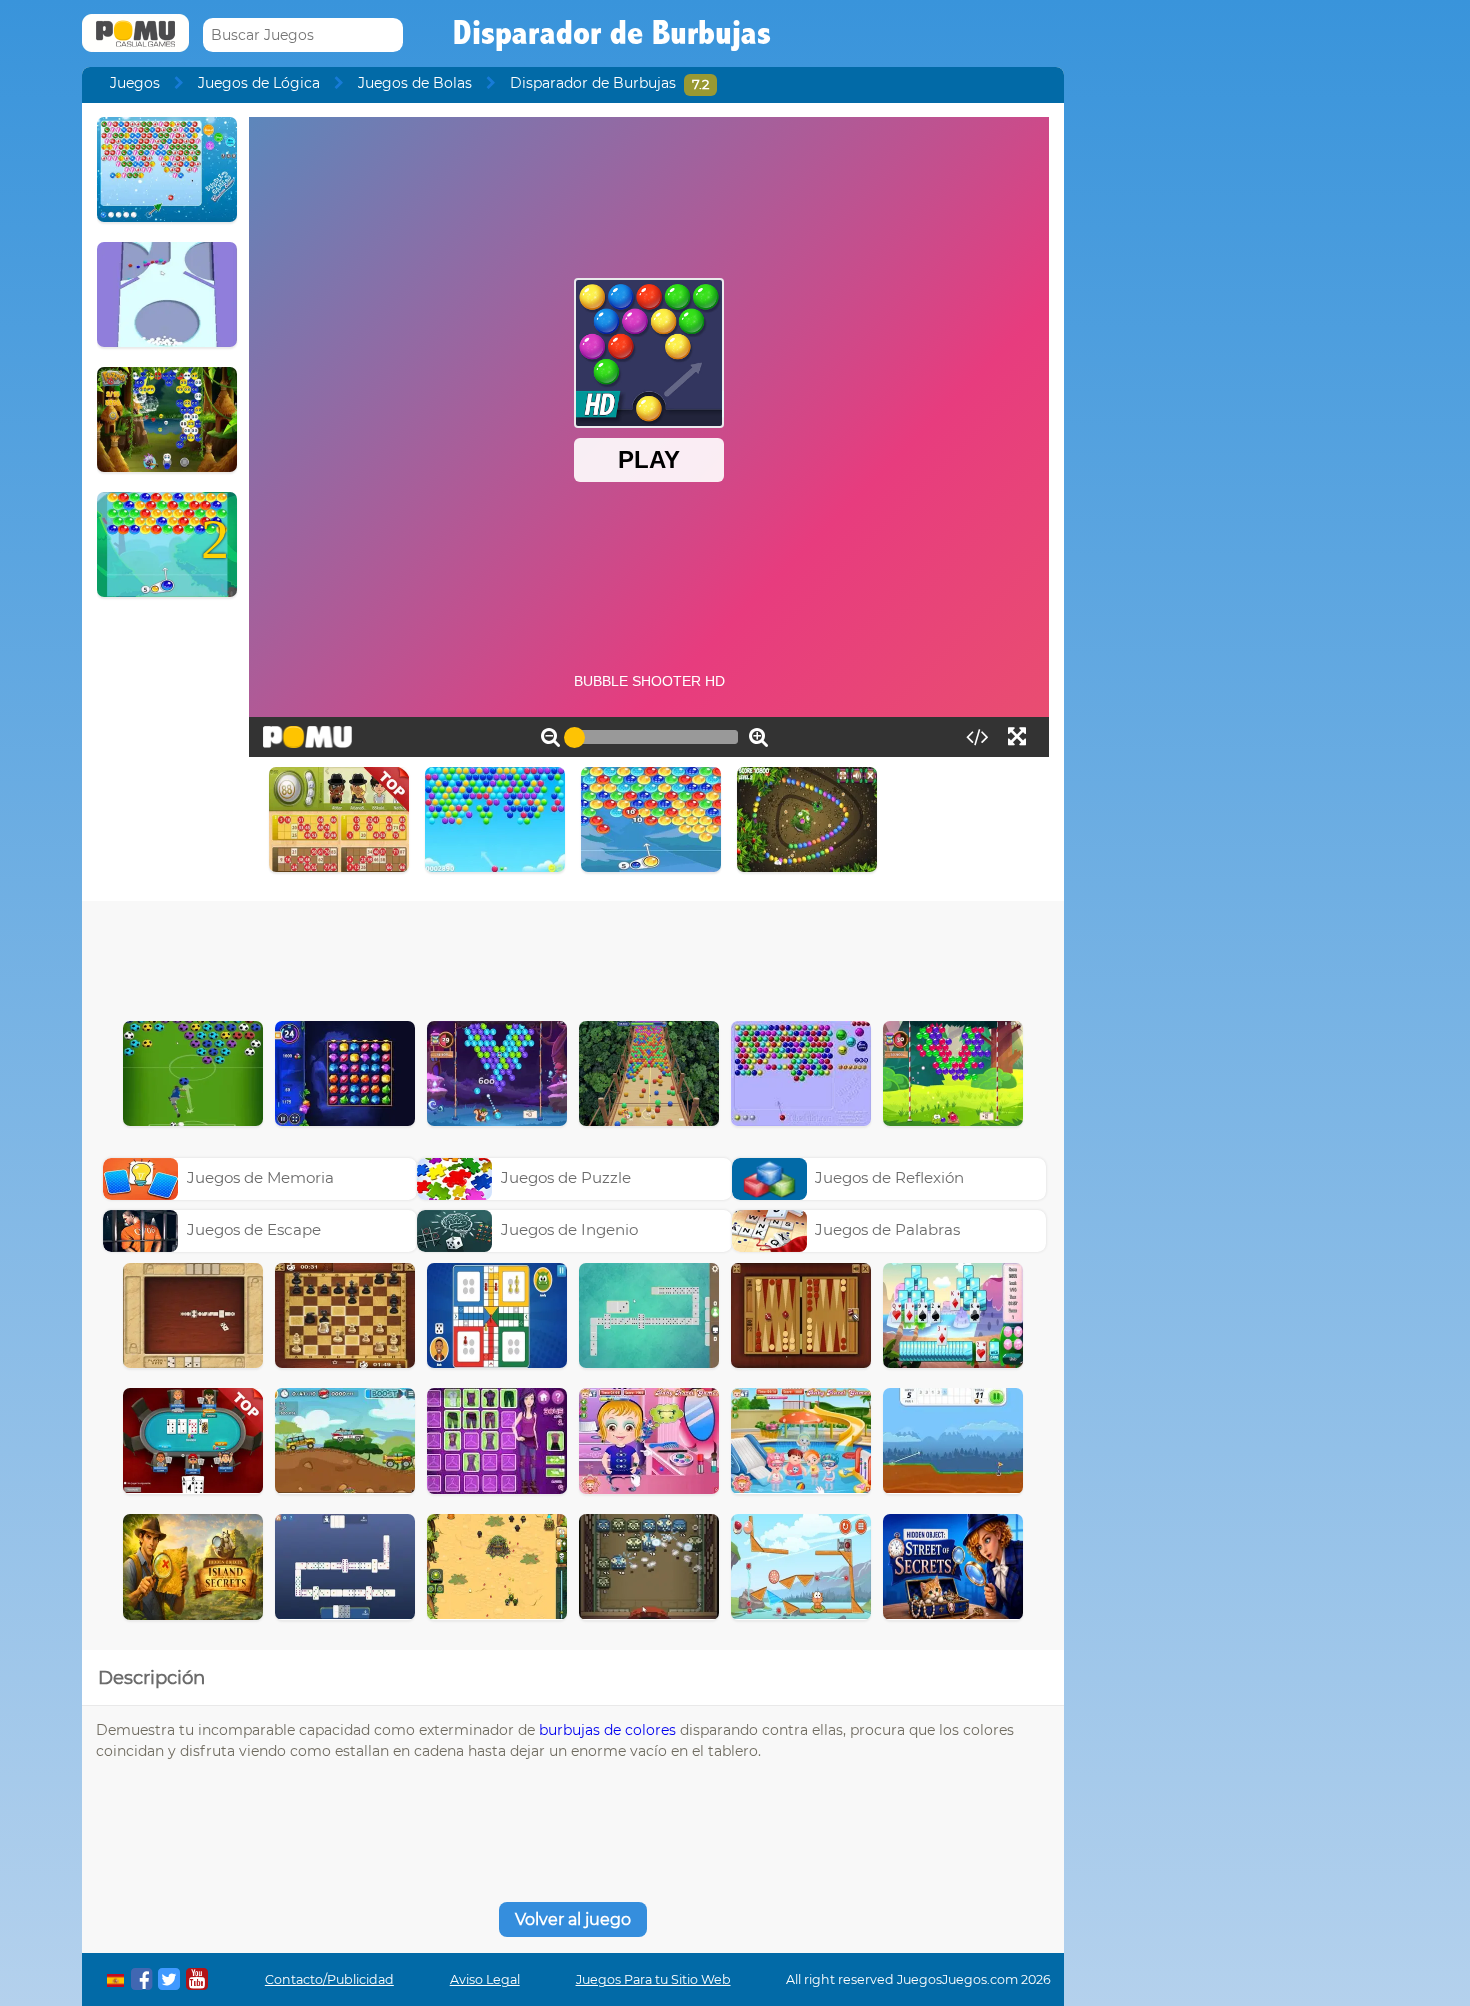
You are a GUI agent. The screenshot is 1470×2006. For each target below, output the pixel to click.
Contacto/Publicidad (329, 1979)
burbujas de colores (607, 1730)
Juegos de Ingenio (569, 1229)
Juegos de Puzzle (566, 1177)
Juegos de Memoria (260, 1177)
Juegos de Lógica (259, 83)
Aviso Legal (485, 1979)
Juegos (135, 83)
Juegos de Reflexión (889, 1177)
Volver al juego (573, 1919)
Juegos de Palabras (887, 1229)
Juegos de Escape (254, 1229)
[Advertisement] (573, 956)
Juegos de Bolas (415, 83)
